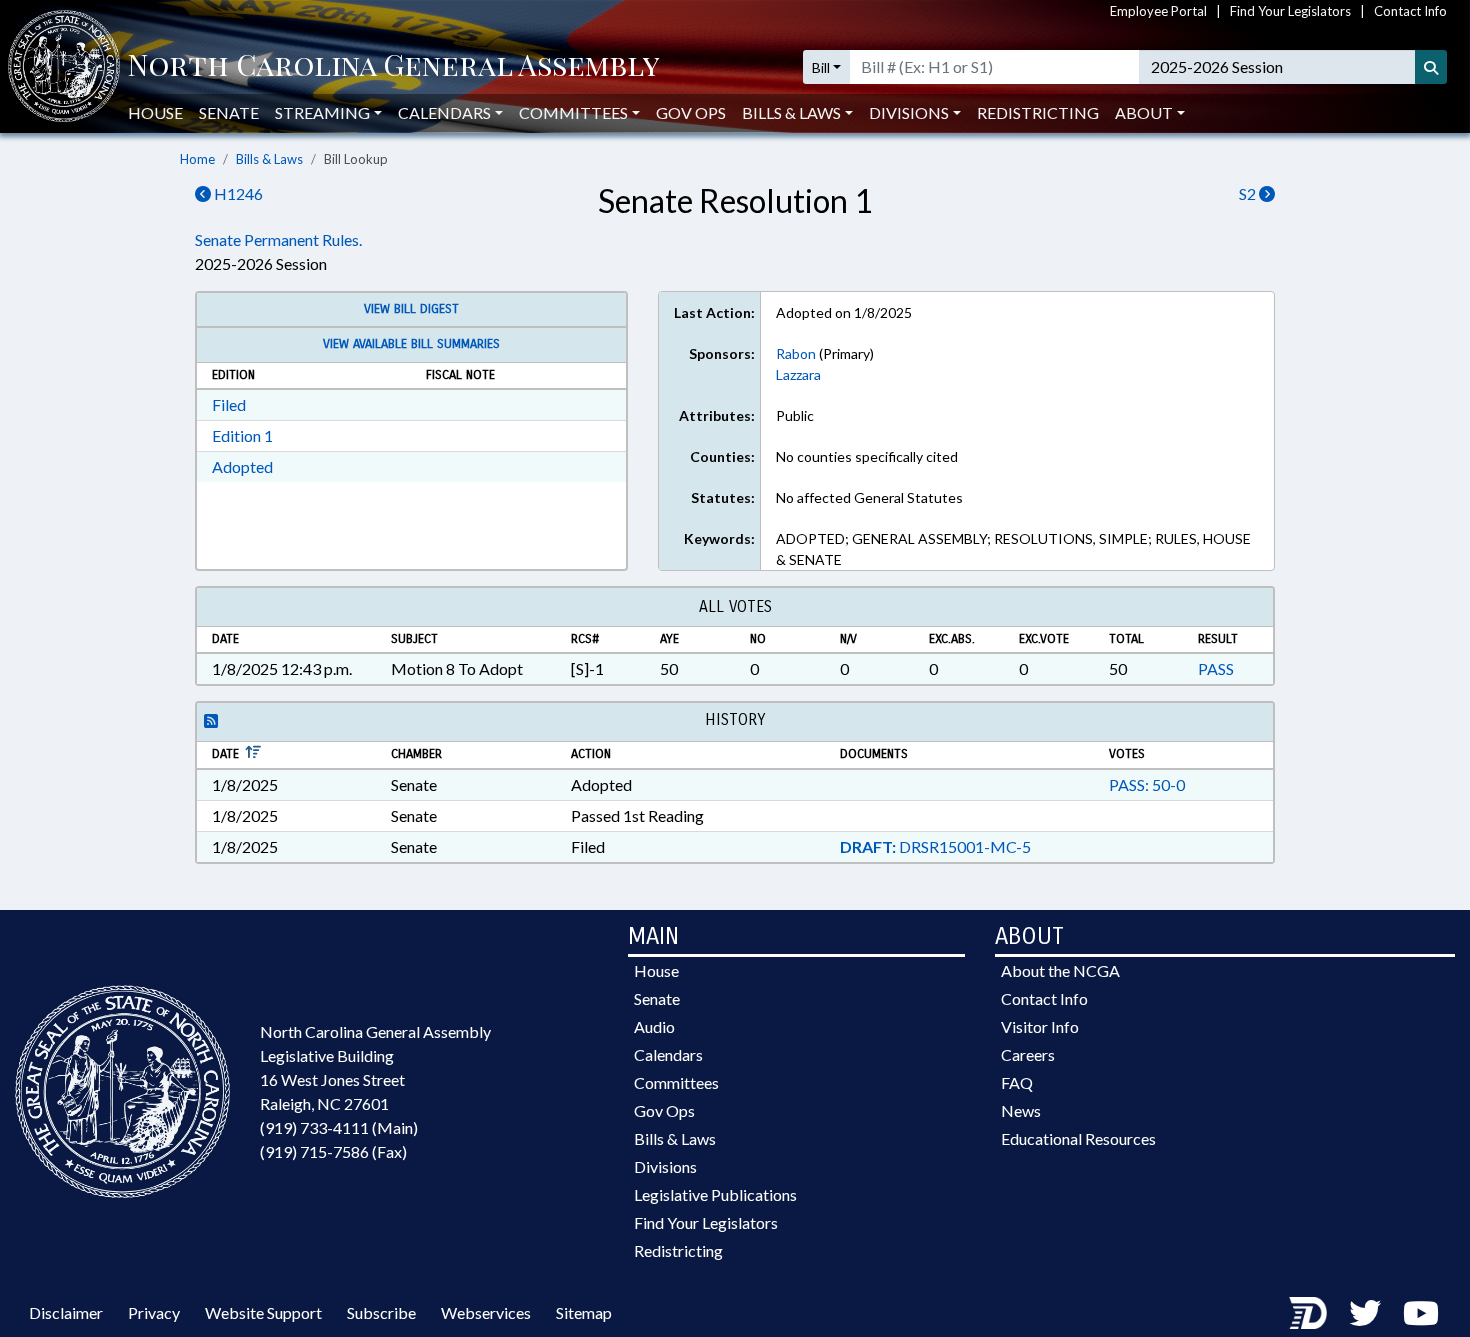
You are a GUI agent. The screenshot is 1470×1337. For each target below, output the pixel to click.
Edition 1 (242, 435)
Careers (1028, 1054)
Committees (676, 1082)
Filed (229, 404)
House (155, 112)
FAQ (1017, 1082)
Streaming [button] (322, 112)
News (1021, 1110)
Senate (229, 112)
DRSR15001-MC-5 (935, 846)
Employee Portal (1158, 11)
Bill (821, 67)
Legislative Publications (715, 1194)
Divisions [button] (909, 112)
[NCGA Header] (393, 67)
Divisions (665, 1166)
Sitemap (584, 1312)
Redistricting (1038, 112)
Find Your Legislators (1290, 11)
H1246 (237, 193)
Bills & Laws (269, 159)
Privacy (154, 1312)
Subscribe (381, 1312)
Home (197, 159)
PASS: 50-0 (1147, 784)
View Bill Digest (411, 309)
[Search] (1431, 67)
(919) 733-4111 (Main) (339, 1127)
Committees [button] (573, 112)
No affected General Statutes (869, 497)
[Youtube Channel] (1421, 1312)
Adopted (242, 466)
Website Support (263, 1312)
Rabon (796, 353)
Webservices (486, 1312)
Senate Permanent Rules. (278, 239)
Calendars (668, 1054)
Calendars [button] (444, 112)
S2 (1249, 193)
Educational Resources (1078, 1138)
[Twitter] (1365, 1312)
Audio (654, 1026)
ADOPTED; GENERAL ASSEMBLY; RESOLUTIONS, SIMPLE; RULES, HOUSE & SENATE (1013, 549)
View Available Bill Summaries (411, 344)
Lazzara (798, 374)
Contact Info (1410, 11)
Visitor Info (1040, 1026)
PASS (1216, 668)
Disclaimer (66, 1312)
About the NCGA (1060, 970)
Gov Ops (691, 112)
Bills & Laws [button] (791, 112)
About (1144, 112)
